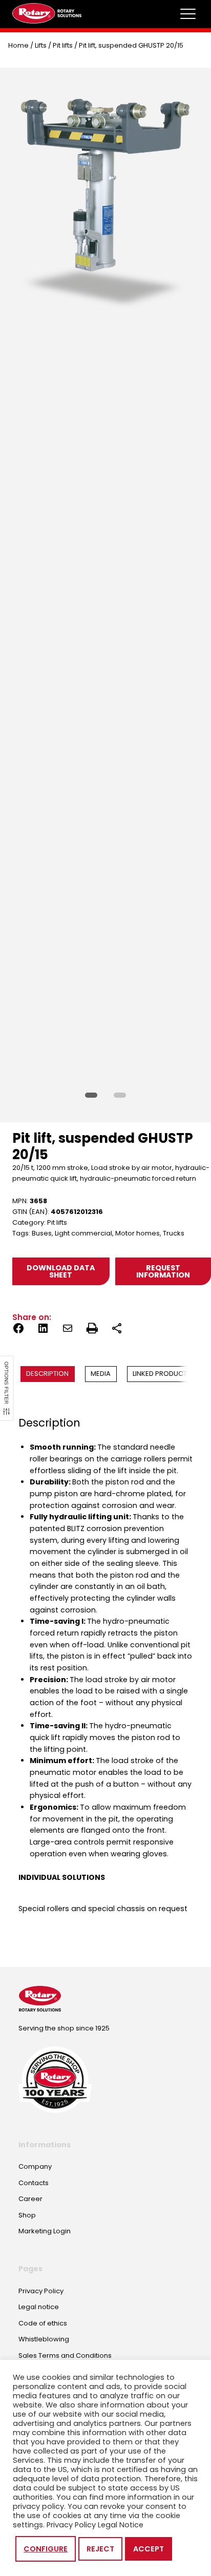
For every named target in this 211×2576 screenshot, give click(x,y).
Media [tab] (101, 1374)
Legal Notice (121, 2525)
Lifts (41, 45)
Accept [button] (149, 2549)
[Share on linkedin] (43, 1330)
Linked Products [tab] (162, 1374)
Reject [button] (100, 2549)
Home (18, 45)
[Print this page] (92, 1330)
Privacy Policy (71, 2525)
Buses (42, 1233)
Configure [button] (46, 2549)
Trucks (174, 1233)
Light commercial (83, 1233)
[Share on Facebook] (18, 1330)
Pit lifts (63, 45)
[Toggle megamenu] (188, 14)
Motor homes (138, 1233)
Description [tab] (47, 1374)
